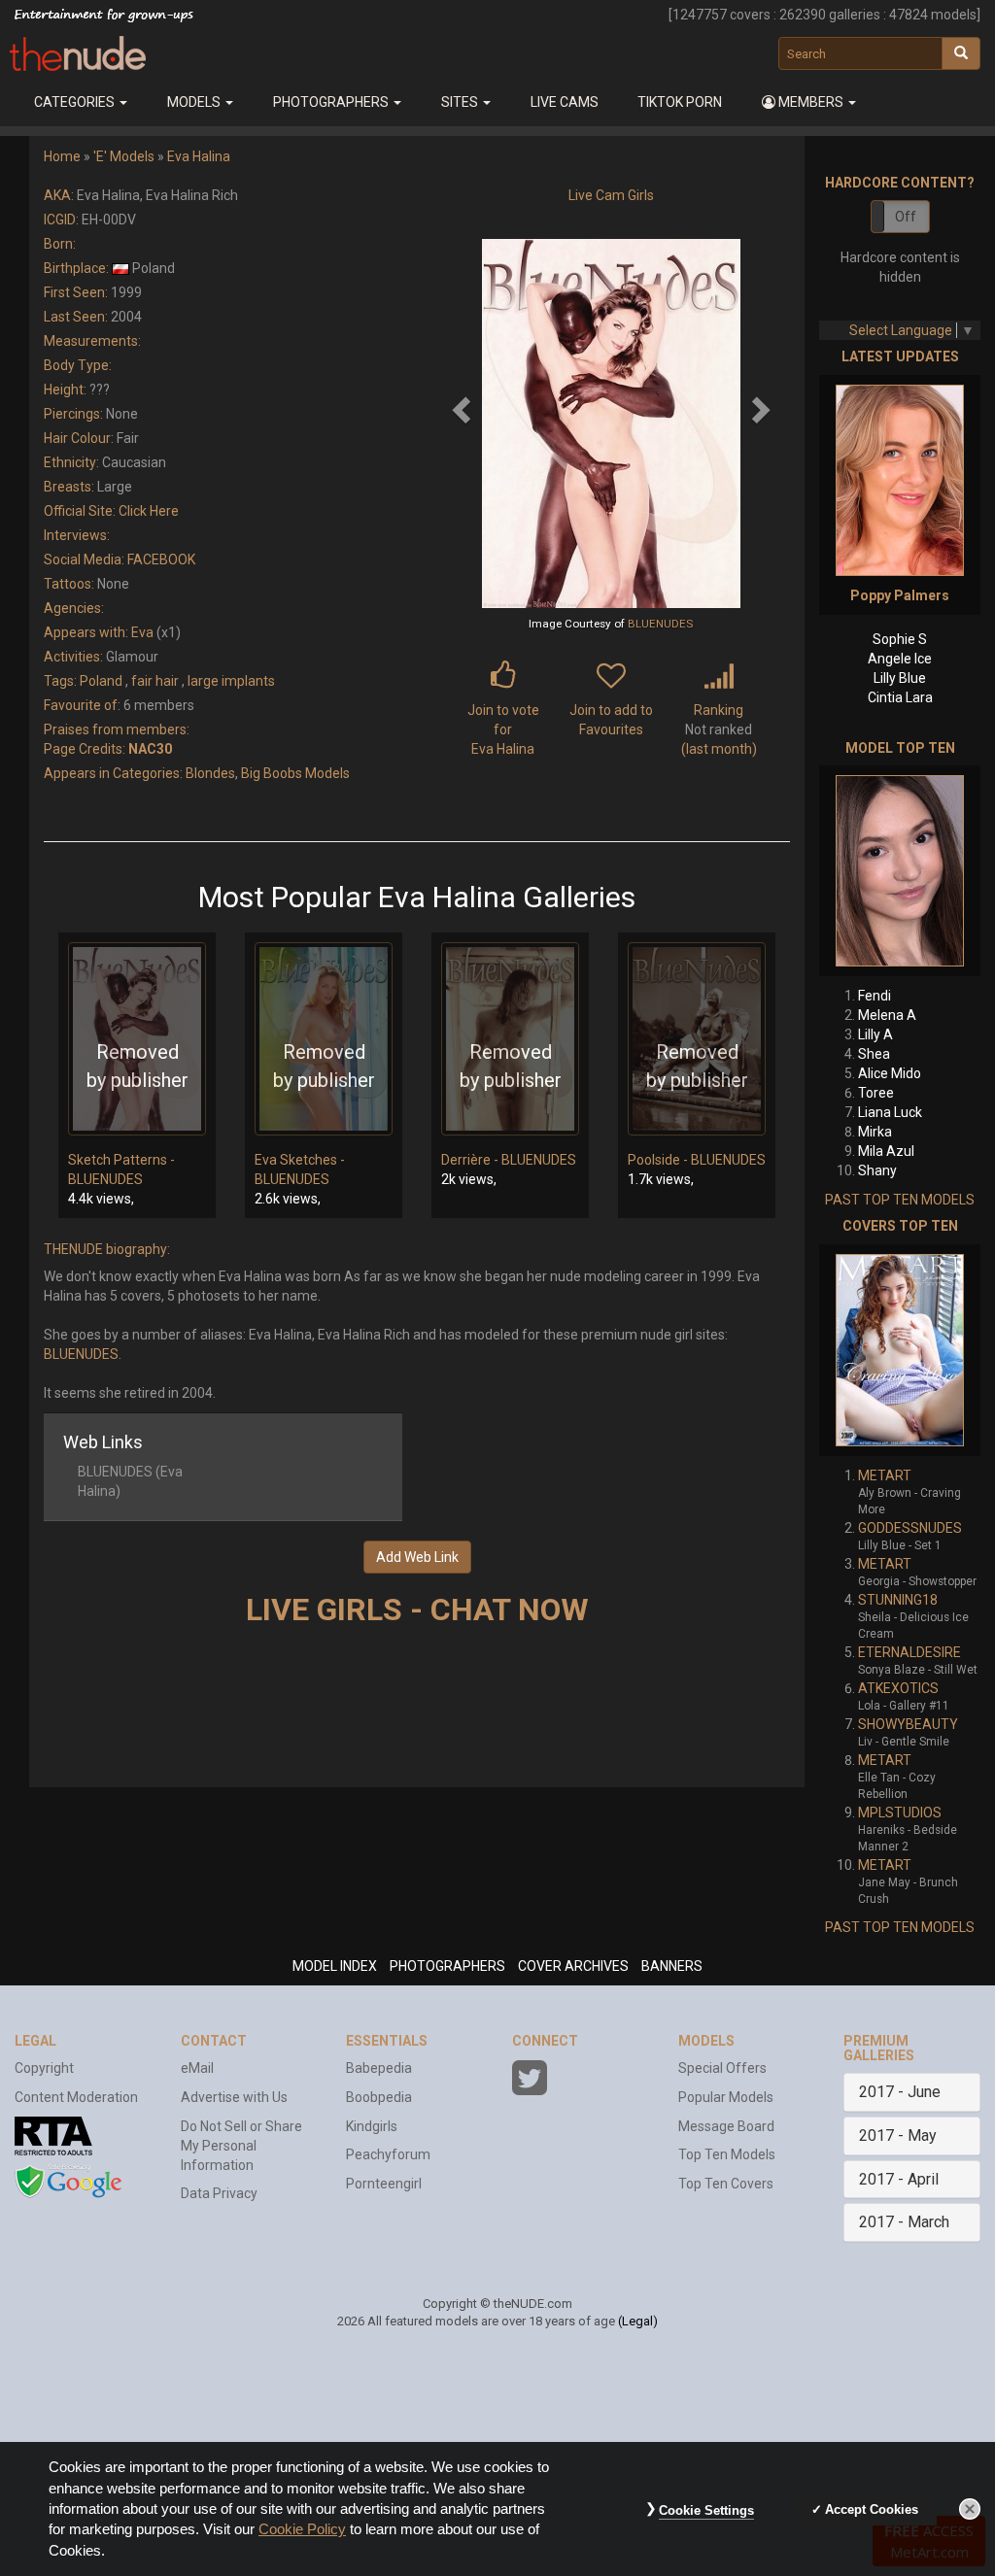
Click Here (149, 511)
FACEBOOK (161, 559)
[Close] (970, 2509)
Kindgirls (372, 2126)
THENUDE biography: (107, 1249)
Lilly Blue (900, 678)
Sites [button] (461, 102)
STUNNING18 (898, 1600)
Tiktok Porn (680, 102)
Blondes (210, 773)
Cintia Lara (900, 697)
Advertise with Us (234, 2097)
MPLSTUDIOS (900, 1813)
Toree (876, 1093)
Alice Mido (890, 1073)
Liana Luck (890, 1112)
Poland (101, 681)
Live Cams (565, 102)
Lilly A (875, 1034)
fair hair (155, 681)
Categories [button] (76, 102)
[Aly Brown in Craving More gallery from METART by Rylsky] (900, 1350)
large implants (231, 681)
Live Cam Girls (611, 195)
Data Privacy (219, 2193)
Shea (874, 1054)
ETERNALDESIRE (909, 1652)
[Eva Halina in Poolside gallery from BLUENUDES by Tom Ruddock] (697, 1039)
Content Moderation (76, 2097)
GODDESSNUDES (910, 1528)
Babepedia (379, 2068)
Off (906, 217)
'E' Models (124, 156)
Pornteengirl (384, 2184)
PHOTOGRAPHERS (447, 1966)
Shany (877, 1170)
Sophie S (900, 639)
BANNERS (672, 1966)
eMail (197, 2068)
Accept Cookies (872, 2509)
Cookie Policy (302, 2529)
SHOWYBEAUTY (908, 1724)
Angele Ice (900, 659)
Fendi (875, 996)
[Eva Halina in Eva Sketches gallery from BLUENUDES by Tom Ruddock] (324, 1039)
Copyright (44, 2068)
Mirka (875, 1132)
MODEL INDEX (335, 1966)
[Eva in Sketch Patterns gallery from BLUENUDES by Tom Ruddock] (137, 1039)
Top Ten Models (727, 2154)
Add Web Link (417, 1557)
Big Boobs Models (295, 773)
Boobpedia (379, 2097)
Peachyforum (388, 2154)
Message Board (726, 2126)
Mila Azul (886, 1151)
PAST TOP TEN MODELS (900, 1200)
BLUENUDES (660, 624)
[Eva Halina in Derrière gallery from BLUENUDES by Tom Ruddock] (510, 1039)
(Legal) (638, 2321)
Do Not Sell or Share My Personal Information (241, 2146)
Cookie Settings (706, 2510)
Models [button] (195, 102)
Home (62, 156)
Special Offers (722, 2068)
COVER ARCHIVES (573, 1966)
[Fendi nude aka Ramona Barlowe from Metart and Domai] (900, 871)
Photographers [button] (332, 102)
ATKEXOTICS (898, 1688)
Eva (142, 632)
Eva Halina (199, 156)
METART (885, 1475)
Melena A (887, 1015)
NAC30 (150, 749)
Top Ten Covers (726, 2184)
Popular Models (726, 2097)
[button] (809, 102)
